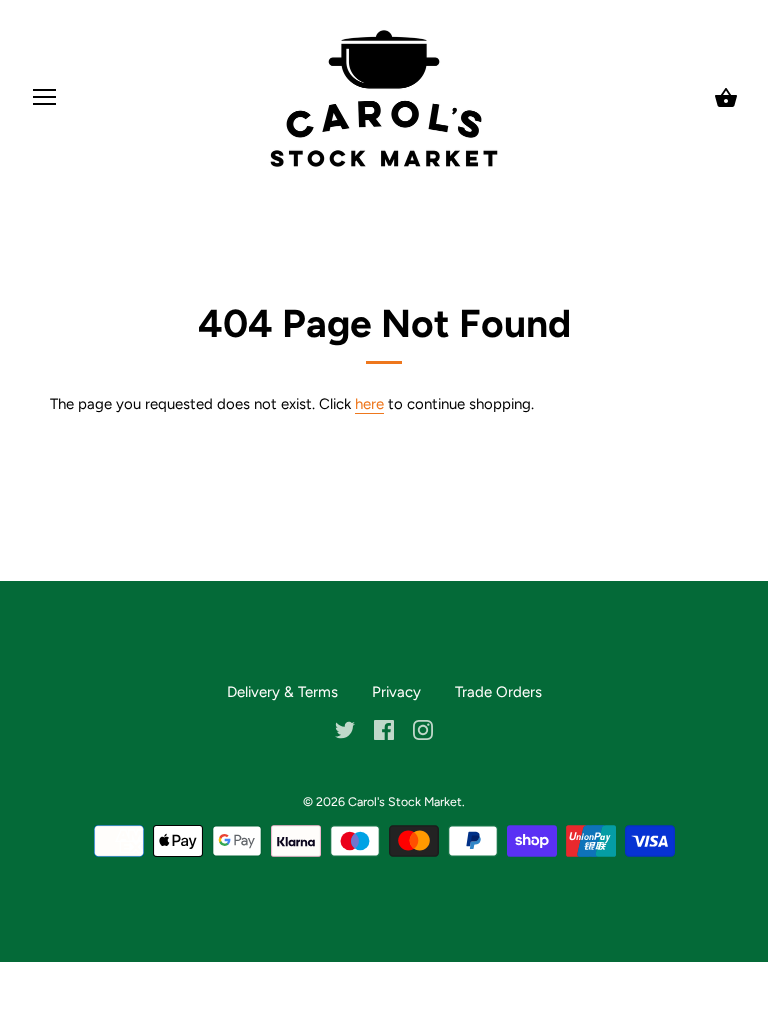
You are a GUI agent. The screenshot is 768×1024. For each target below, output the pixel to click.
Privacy (396, 692)
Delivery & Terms (282, 692)
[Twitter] (345, 729)
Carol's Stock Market (405, 801)
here (369, 404)
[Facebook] (384, 729)
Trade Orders (498, 692)
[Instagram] (423, 729)
